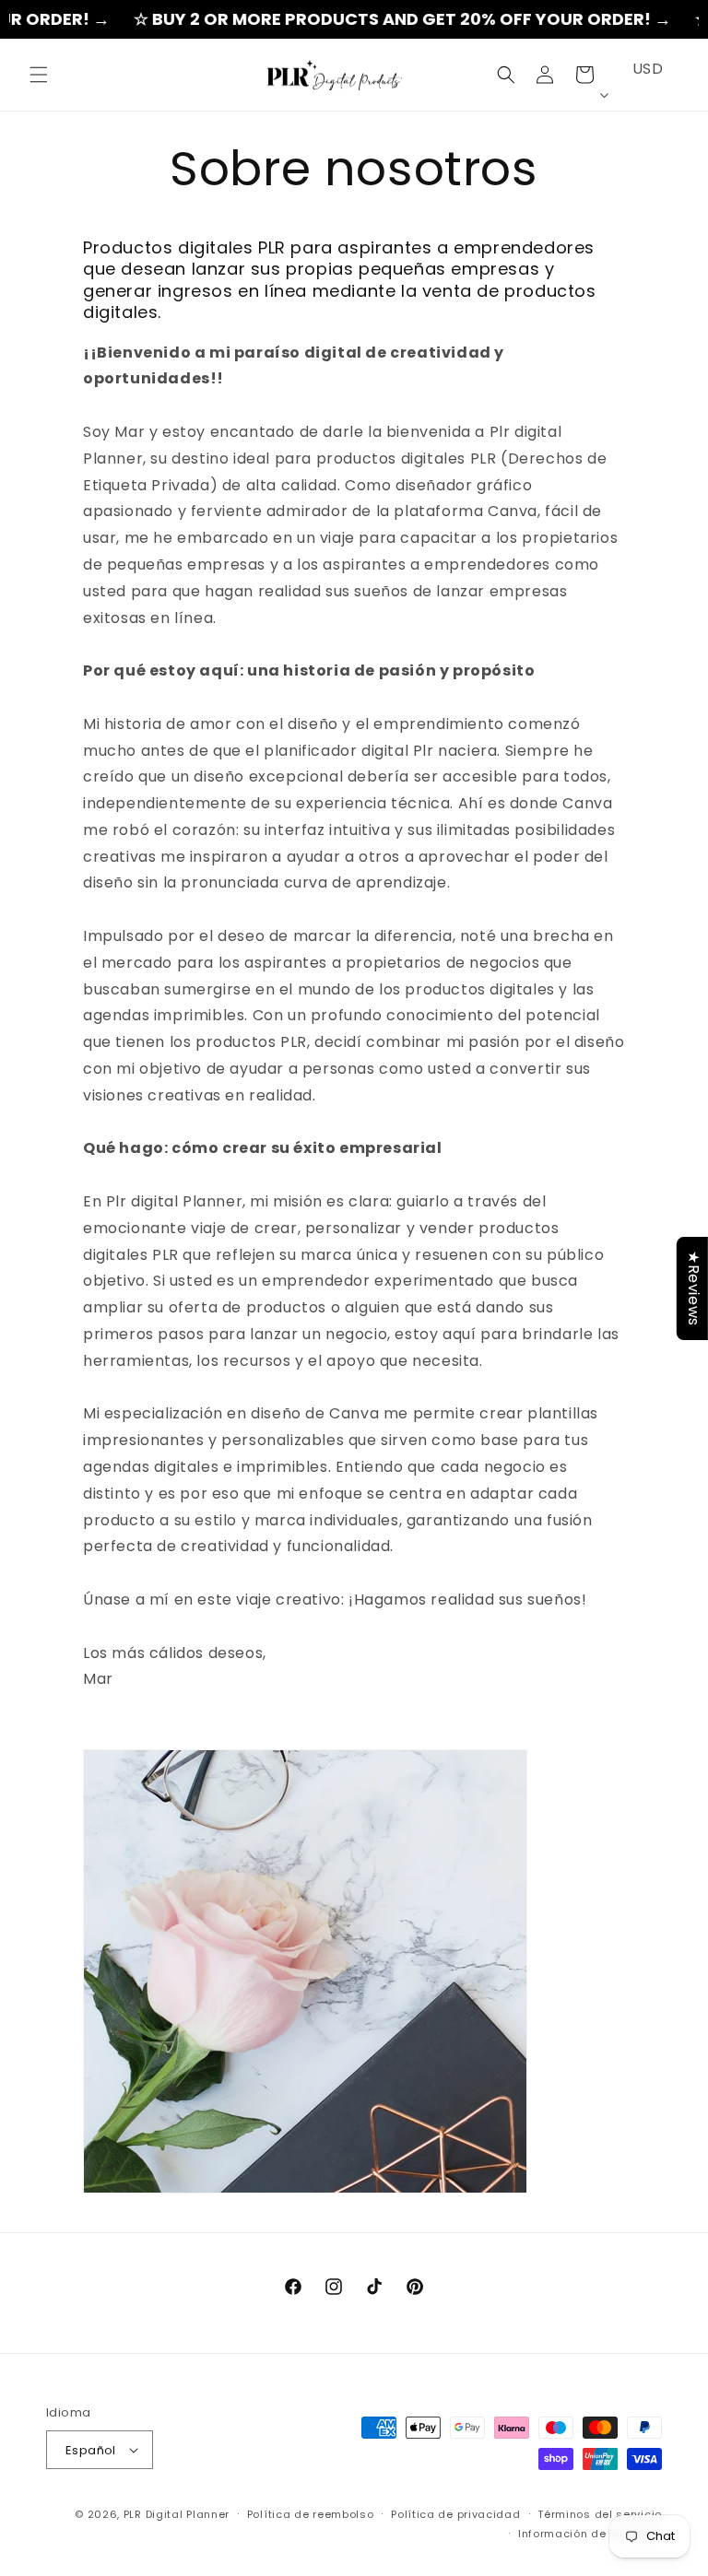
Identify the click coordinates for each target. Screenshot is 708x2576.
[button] (39, 75)
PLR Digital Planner (177, 2514)
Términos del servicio (600, 2514)
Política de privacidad (455, 2514)
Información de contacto (590, 2534)
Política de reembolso (311, 2514)
